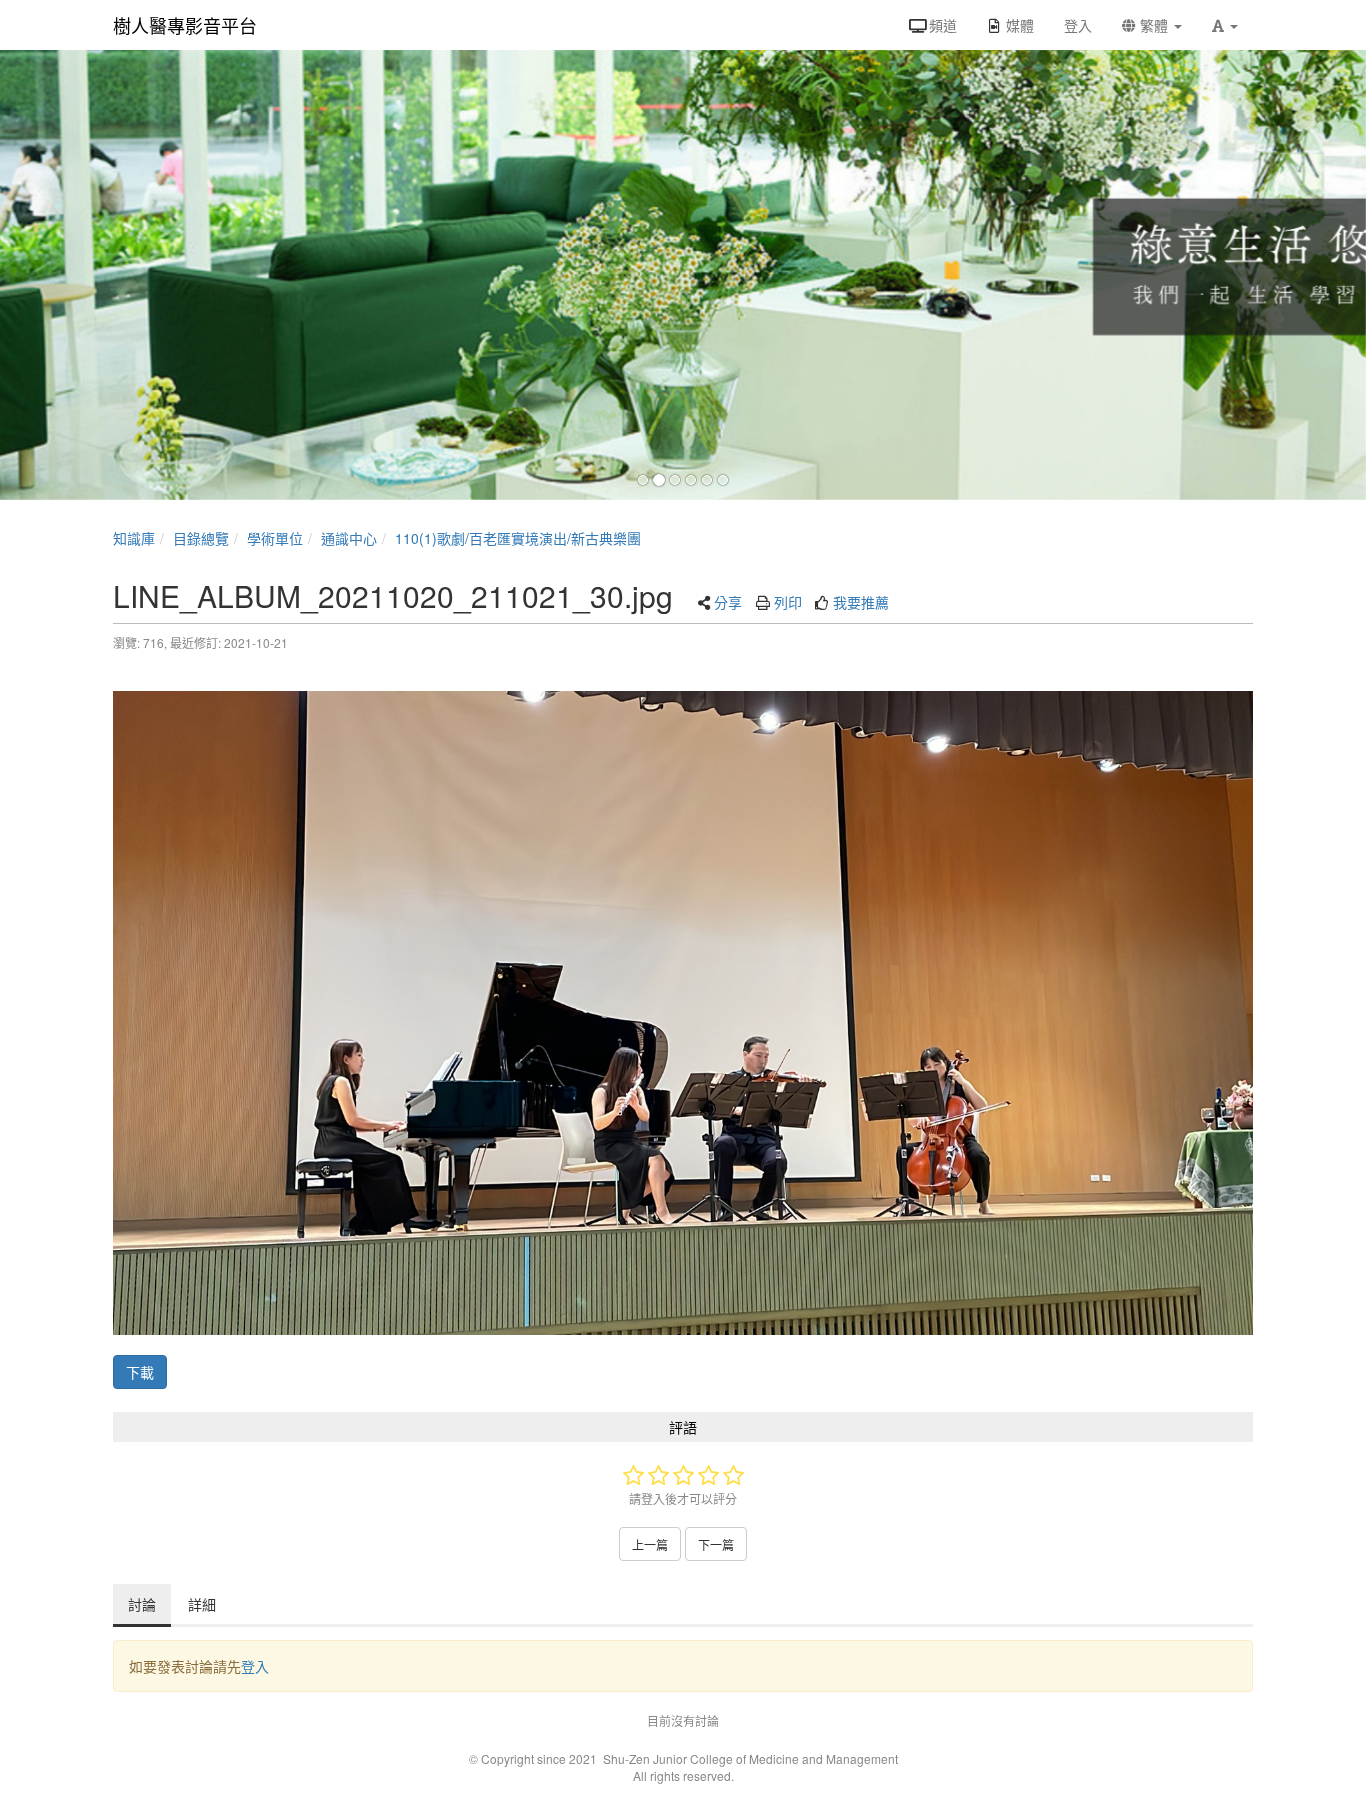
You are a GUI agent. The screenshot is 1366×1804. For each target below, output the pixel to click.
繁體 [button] (1154, 25)
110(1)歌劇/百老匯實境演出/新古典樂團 (518, 538)
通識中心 (349, 538)
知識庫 (134, 538)
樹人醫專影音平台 (185, 25)
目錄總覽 (201, 538)
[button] (1225, 25)
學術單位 (275, 538)
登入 (255, 1666)
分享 (728, 602)
